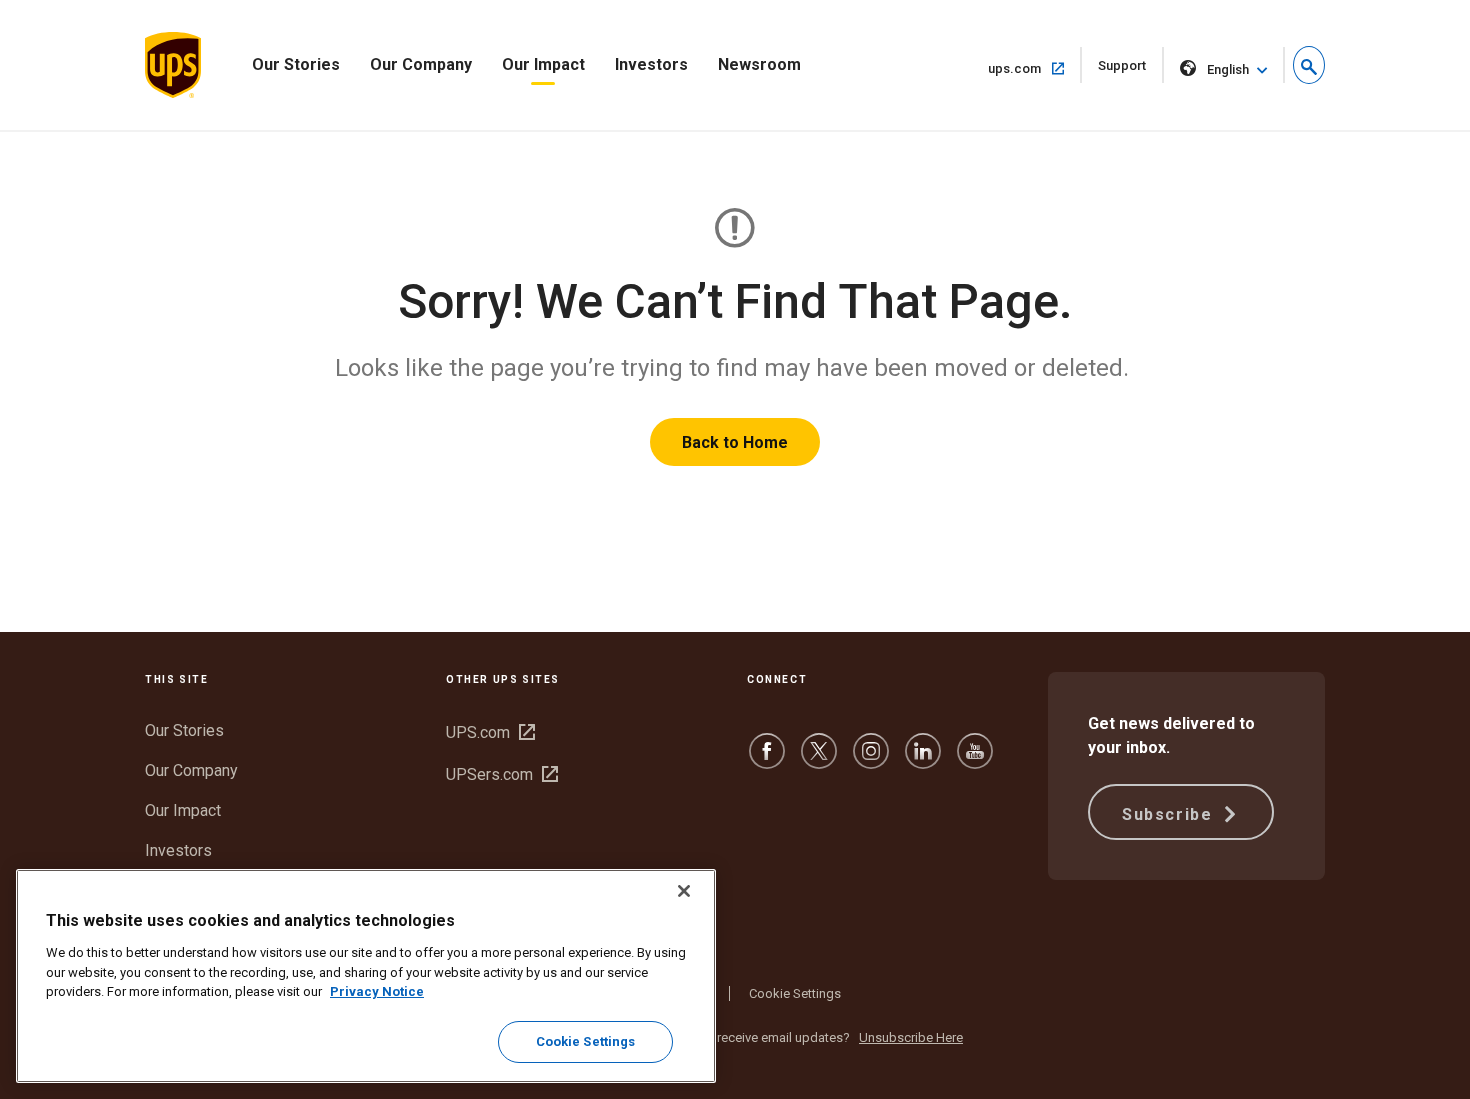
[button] (1309, 65)
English (1228, 69)
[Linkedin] (923, 760)
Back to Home (735, 442)
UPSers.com (502, 774)
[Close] (684, 891)
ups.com (1035, 68)
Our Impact (543, 64)
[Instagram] (871, 760)
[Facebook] (767, 760)
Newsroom (759, 64)
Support (1131, 70)
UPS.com (490, 732)
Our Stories (296, 64)
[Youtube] (975, 760)
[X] (819, 760)
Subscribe (1170, 814)
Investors (651, 64)
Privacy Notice (377, 991)
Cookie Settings (795, 993)
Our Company (421, 64)
